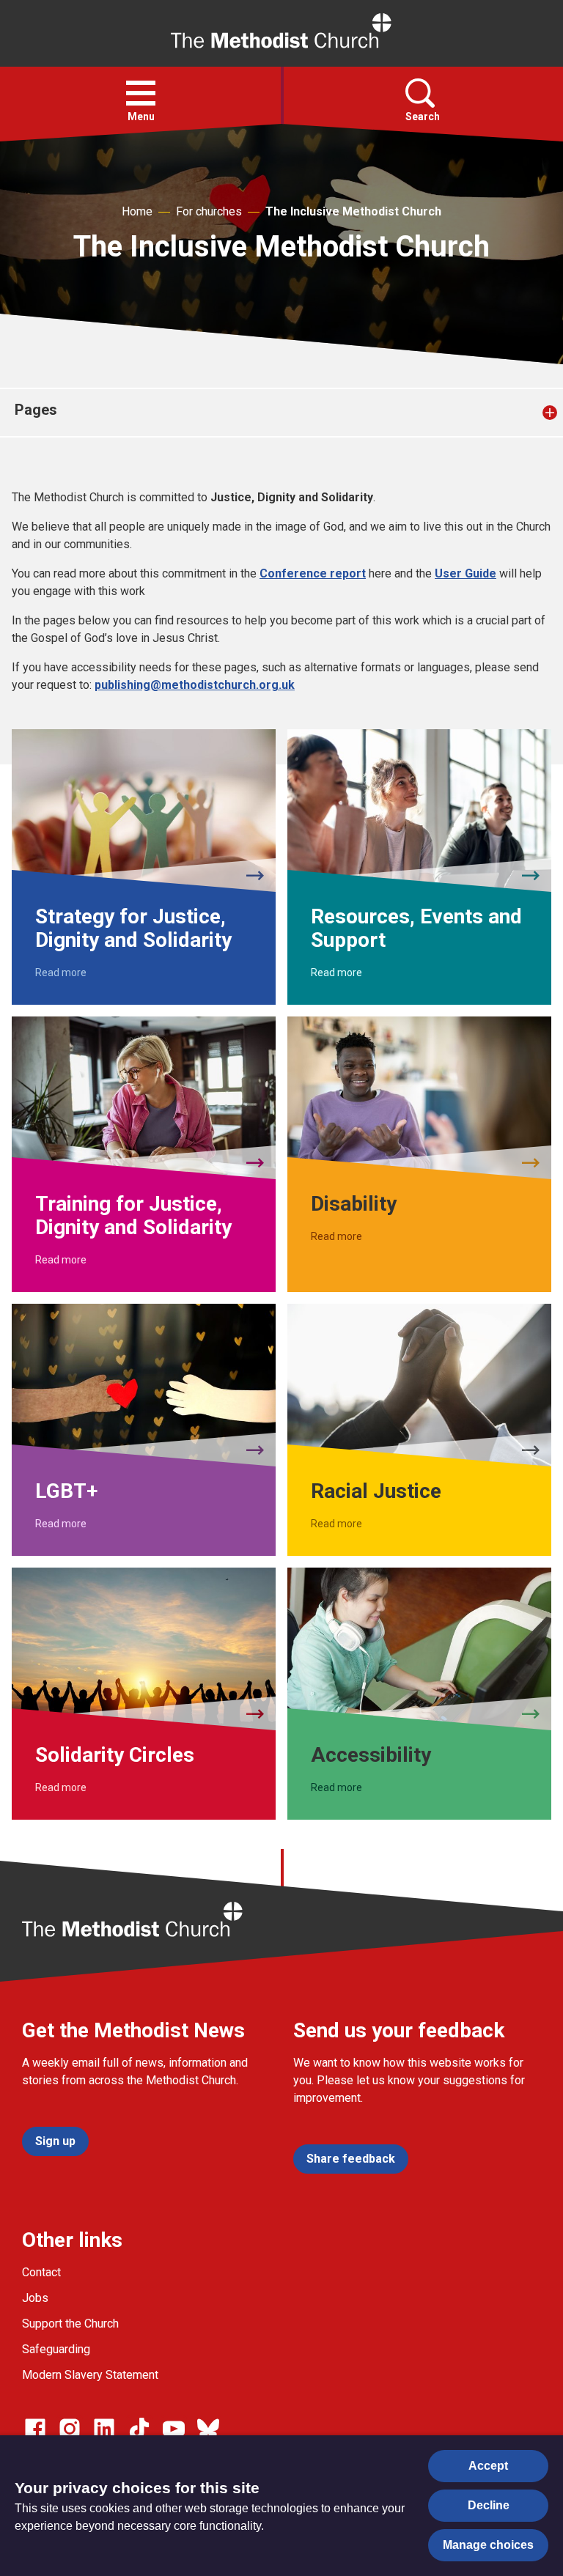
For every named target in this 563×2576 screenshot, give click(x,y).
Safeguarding (56, 2349)
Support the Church (70, 2324)
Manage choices (488, 2545)
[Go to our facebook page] (35, 2429)
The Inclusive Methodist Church (353, 211)
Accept (488, 2466)
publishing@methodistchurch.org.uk (195, 685)
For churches (209, 211)
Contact (41, 2272)
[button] (141, 93)
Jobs (35, 2298)
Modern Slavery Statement (90, 2375)
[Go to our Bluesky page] (208, 2429)
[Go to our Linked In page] (104, 2429)
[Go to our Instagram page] (70, 2429)
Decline (489, 2505)
